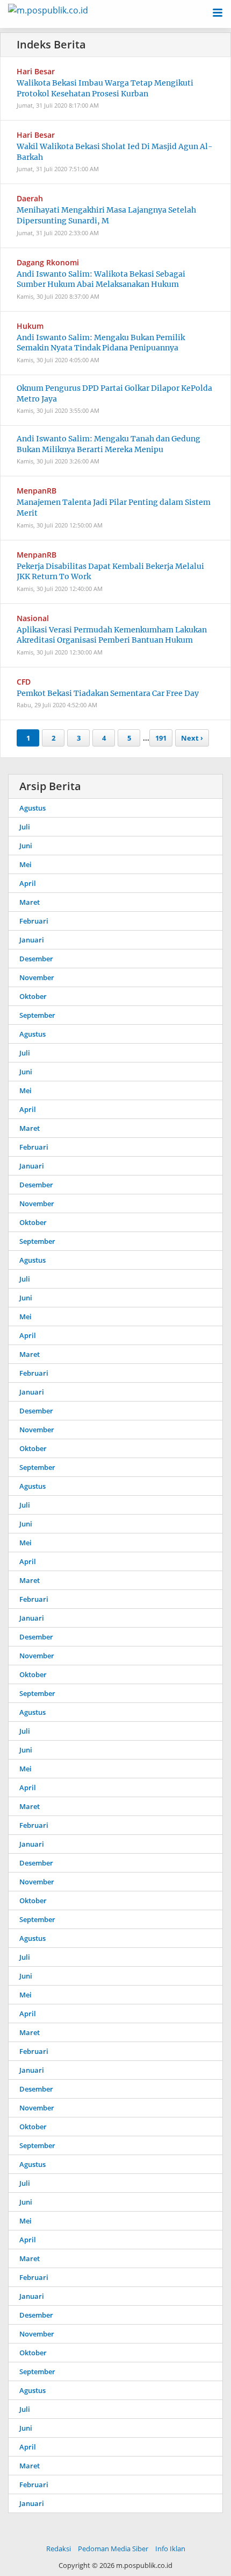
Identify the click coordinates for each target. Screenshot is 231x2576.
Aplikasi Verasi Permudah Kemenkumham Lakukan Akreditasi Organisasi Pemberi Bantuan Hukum (112, 635)
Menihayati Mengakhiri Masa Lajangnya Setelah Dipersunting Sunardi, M (106, 215)
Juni (26, 846)
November (37, 977)
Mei (26, 864)
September (37, 1015)
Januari (32, 940)
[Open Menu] (218, 12)
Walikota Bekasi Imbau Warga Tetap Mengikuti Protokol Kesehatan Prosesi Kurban (105, 88)
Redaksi (59, 2549)
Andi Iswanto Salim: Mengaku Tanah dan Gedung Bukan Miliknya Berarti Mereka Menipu (109, 444)
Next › (192, 738)
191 (161, 738)
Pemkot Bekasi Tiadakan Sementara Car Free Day (108, 693)
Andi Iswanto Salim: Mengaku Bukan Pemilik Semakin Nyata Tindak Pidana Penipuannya (101, 343)
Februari (34, 921)
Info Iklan (170, 2549)
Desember (36, 959)
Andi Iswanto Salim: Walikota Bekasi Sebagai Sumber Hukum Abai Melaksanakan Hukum (101, 279)
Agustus (33, 808)
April (28, 883)
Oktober (33, 996)
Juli (25, 827)
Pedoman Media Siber (113, 2549)
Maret (30, 902)
